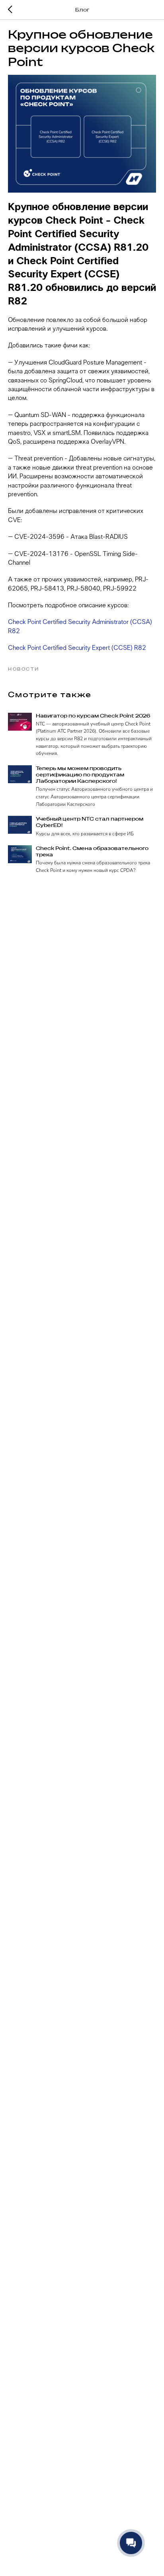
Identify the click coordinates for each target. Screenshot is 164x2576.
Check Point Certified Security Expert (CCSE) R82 (77, 648)
